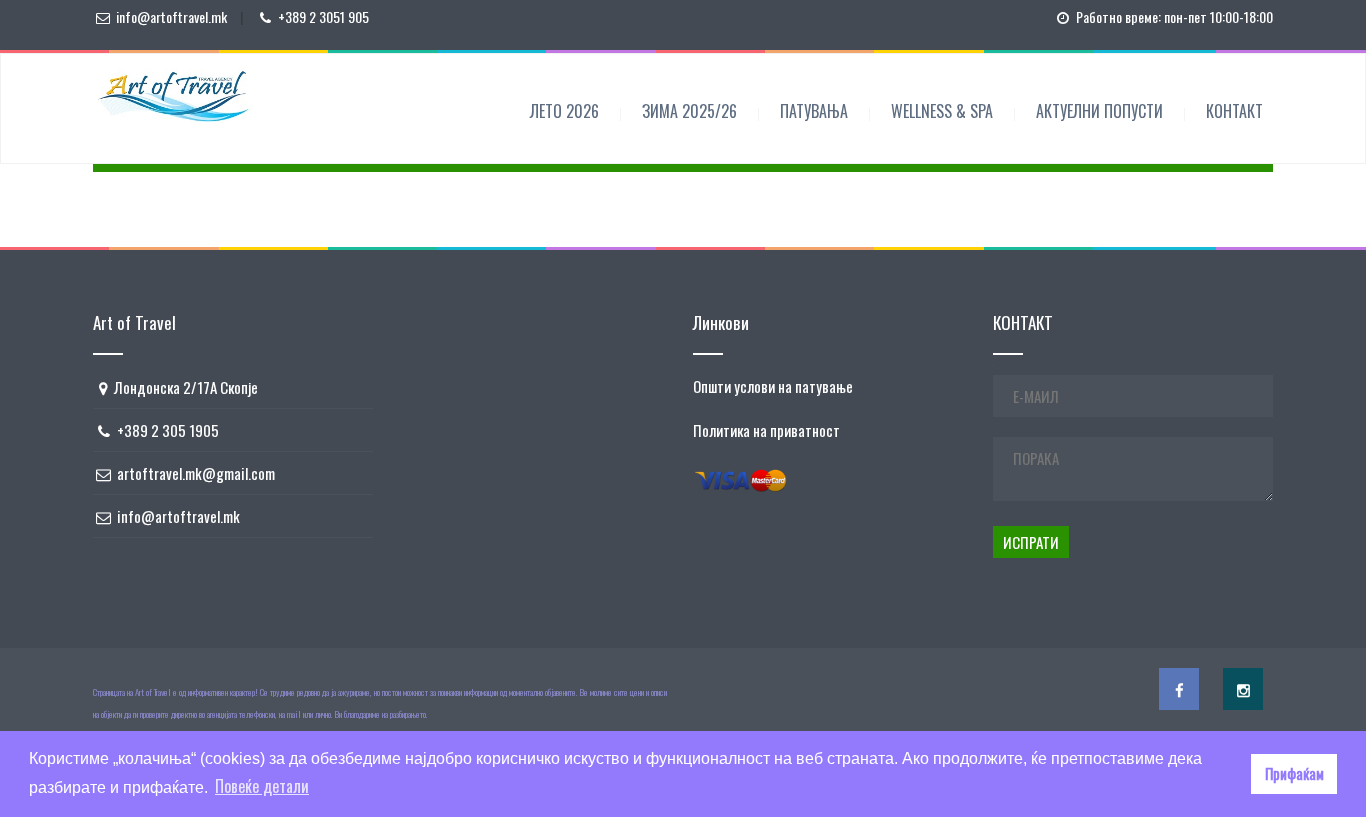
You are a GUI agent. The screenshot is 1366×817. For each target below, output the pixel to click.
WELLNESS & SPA (942, 111)
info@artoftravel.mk (171, 16)
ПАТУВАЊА (814, 111)
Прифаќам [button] (1294, 773)
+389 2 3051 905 (323, 16)
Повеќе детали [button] (262, 786)
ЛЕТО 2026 (564, 111)
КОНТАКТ (1234, 111)
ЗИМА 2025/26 (689, 111)
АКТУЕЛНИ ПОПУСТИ (1099, 111)
